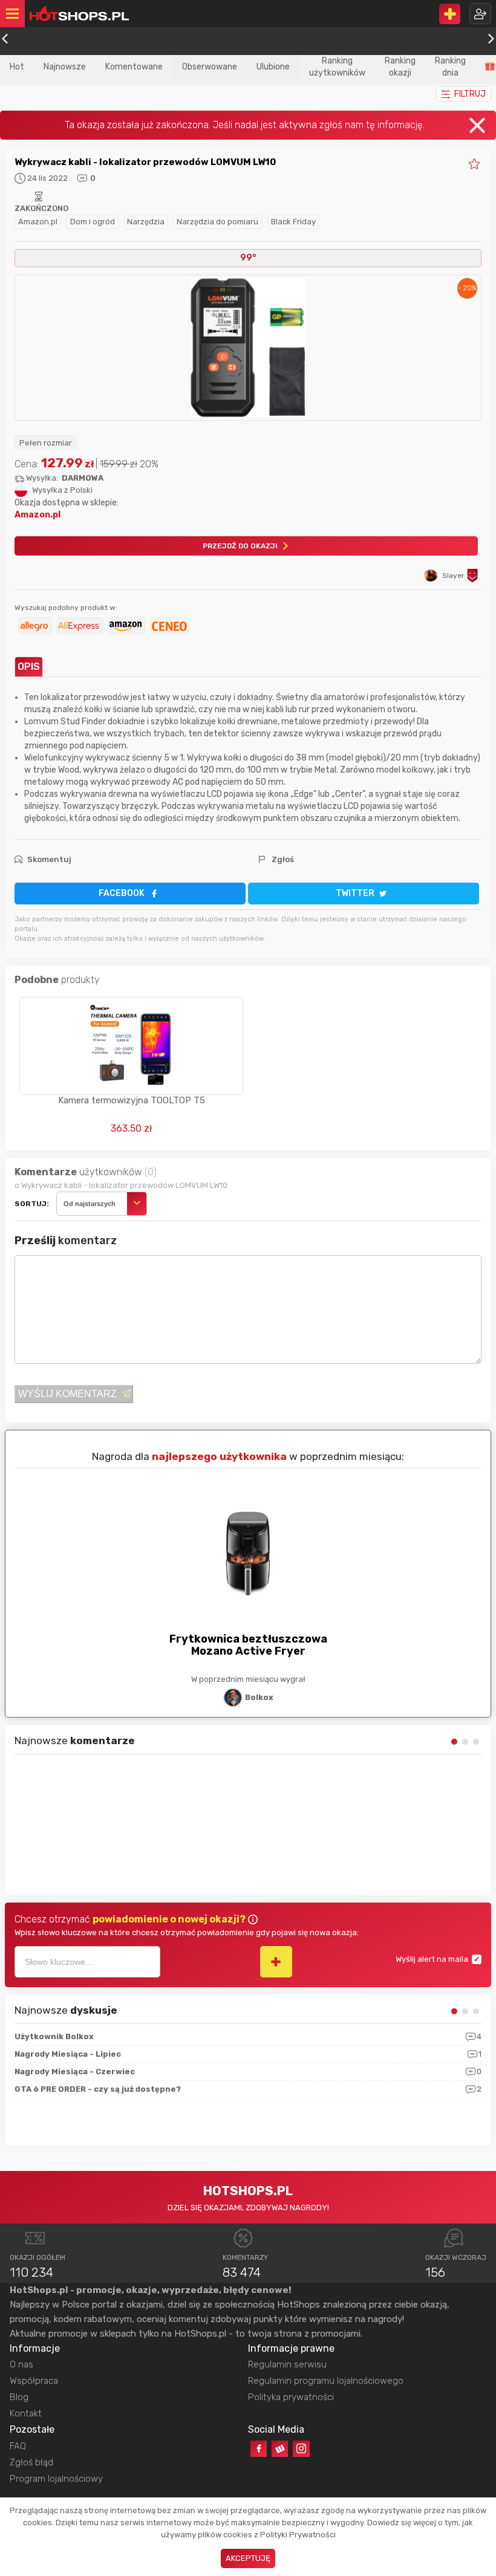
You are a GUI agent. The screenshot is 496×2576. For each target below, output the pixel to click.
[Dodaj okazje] (450, 14)
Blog (19, 2397)
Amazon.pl (38, 222)
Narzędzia (146, 222)
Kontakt (26, 2413)
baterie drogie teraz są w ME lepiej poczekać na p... (109, 1767)
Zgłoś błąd (31, 2462)
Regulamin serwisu (287, 2364)
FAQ (18, 2446)
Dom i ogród (93, 222)
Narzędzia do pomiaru (217, 222)
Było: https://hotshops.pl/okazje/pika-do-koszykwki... (114, 1798)
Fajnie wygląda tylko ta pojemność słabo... (93, 1830)
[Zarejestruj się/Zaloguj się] (480, 14)
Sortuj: (32, 1204)
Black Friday (293, 222)
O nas (21, 2364)
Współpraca (34, 2381)
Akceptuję (248, 2558)
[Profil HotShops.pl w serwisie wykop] (280, 2449)
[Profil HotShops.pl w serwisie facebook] (259, 2449)
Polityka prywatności (291, 2397)
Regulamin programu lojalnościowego (326, 2381)
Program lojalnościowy (56, 2479)
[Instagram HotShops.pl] (301, 2449)
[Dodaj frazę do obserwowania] (276, 1962)
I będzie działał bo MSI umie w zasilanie (87, 1861)
